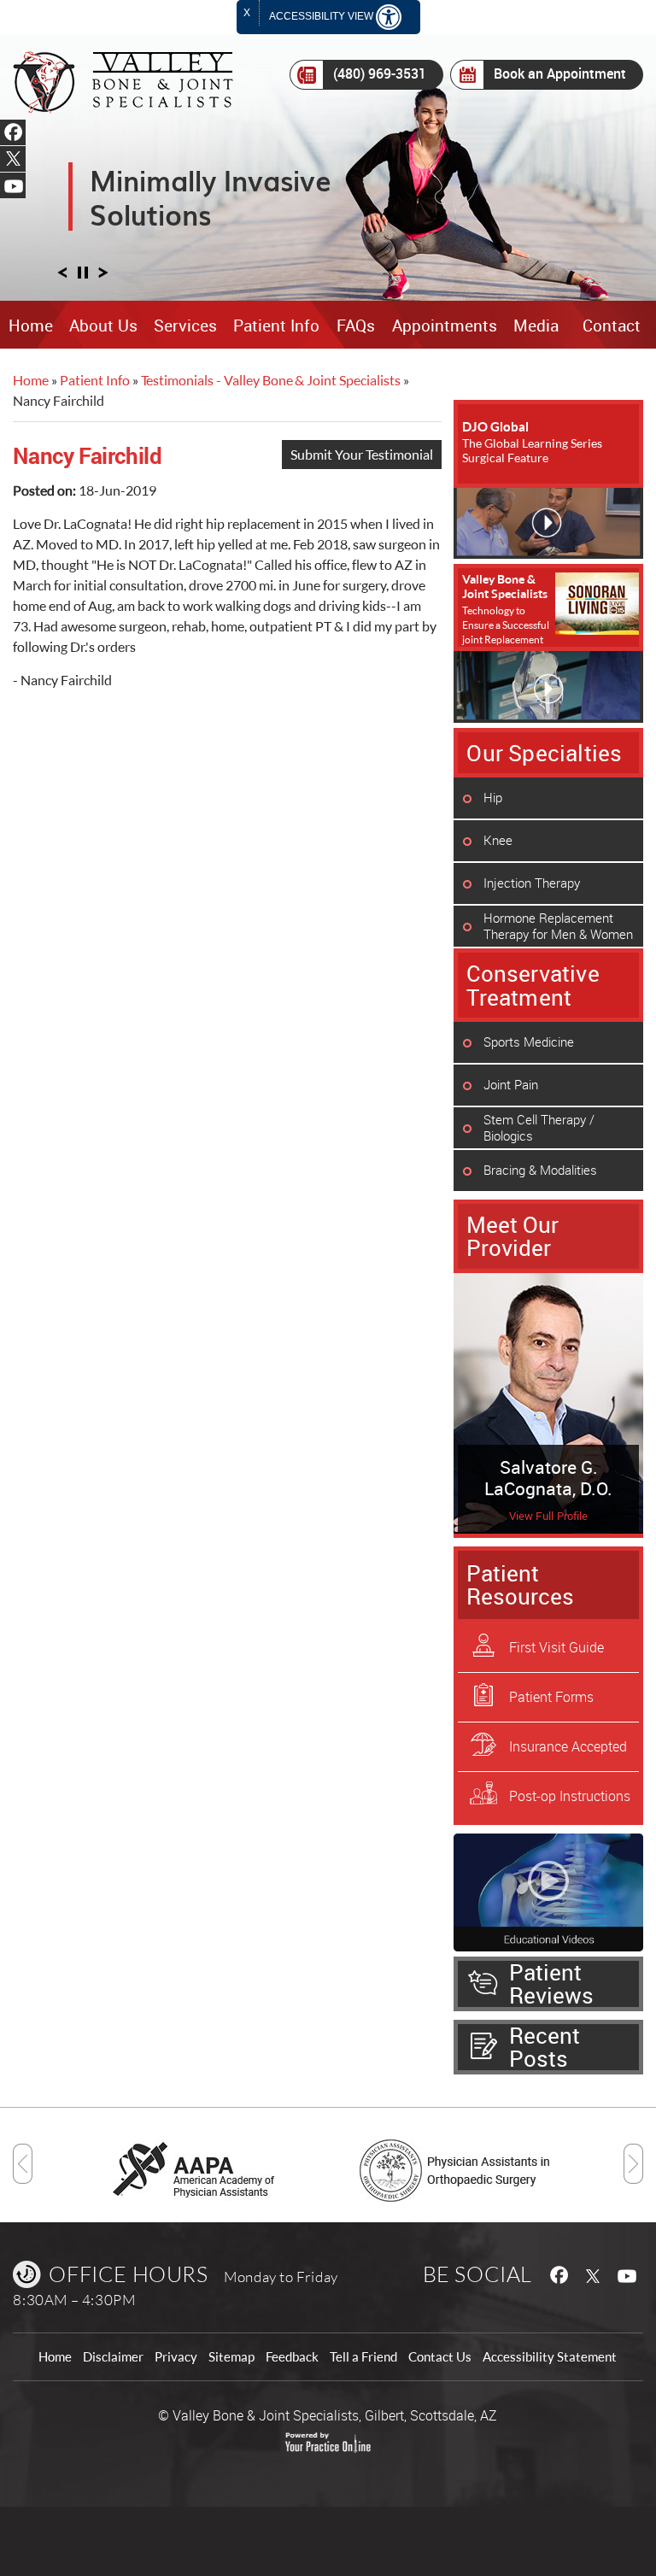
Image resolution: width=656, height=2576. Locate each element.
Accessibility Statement (550, 2357)
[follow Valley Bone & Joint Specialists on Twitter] (594, 2274)
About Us (103, 326)
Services (185, 326)
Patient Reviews (551, 1983)
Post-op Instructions (570, 1796)
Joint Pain (511, 1084)
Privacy (176, 2357)
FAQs (356, 326)
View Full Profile (549, 1516)
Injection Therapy (532, 883)
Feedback (292, 2357)
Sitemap (231, 2357)
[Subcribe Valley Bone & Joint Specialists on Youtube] (630, 2274)
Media (536, 326)
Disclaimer (113, 2357)
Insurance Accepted (568, 1746)
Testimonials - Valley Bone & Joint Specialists (271, 380)
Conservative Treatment (533, 985)
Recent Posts (545, 2047)
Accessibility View (322, 16)
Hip (493, 797)
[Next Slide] (103, 277)
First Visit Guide (556, 1647)
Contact (612, 326)
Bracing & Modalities (540, 1170)
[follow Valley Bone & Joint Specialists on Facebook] (558, 2274)
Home (31, 326)
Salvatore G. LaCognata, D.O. (548, 1478)
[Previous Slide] (62, 277)
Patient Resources (520, 1584)
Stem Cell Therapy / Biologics (539, 1127)
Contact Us (440, 2357)
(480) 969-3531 (380, 73)
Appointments (445, 326)
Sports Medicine (529, 1042)
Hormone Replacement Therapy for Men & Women (558, 926)
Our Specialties (544, 753)
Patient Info (276, 326)
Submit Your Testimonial (362, 454)
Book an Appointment (560, 73)
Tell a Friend (363, 2357)
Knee (498, 840)
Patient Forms (551, 1697)
